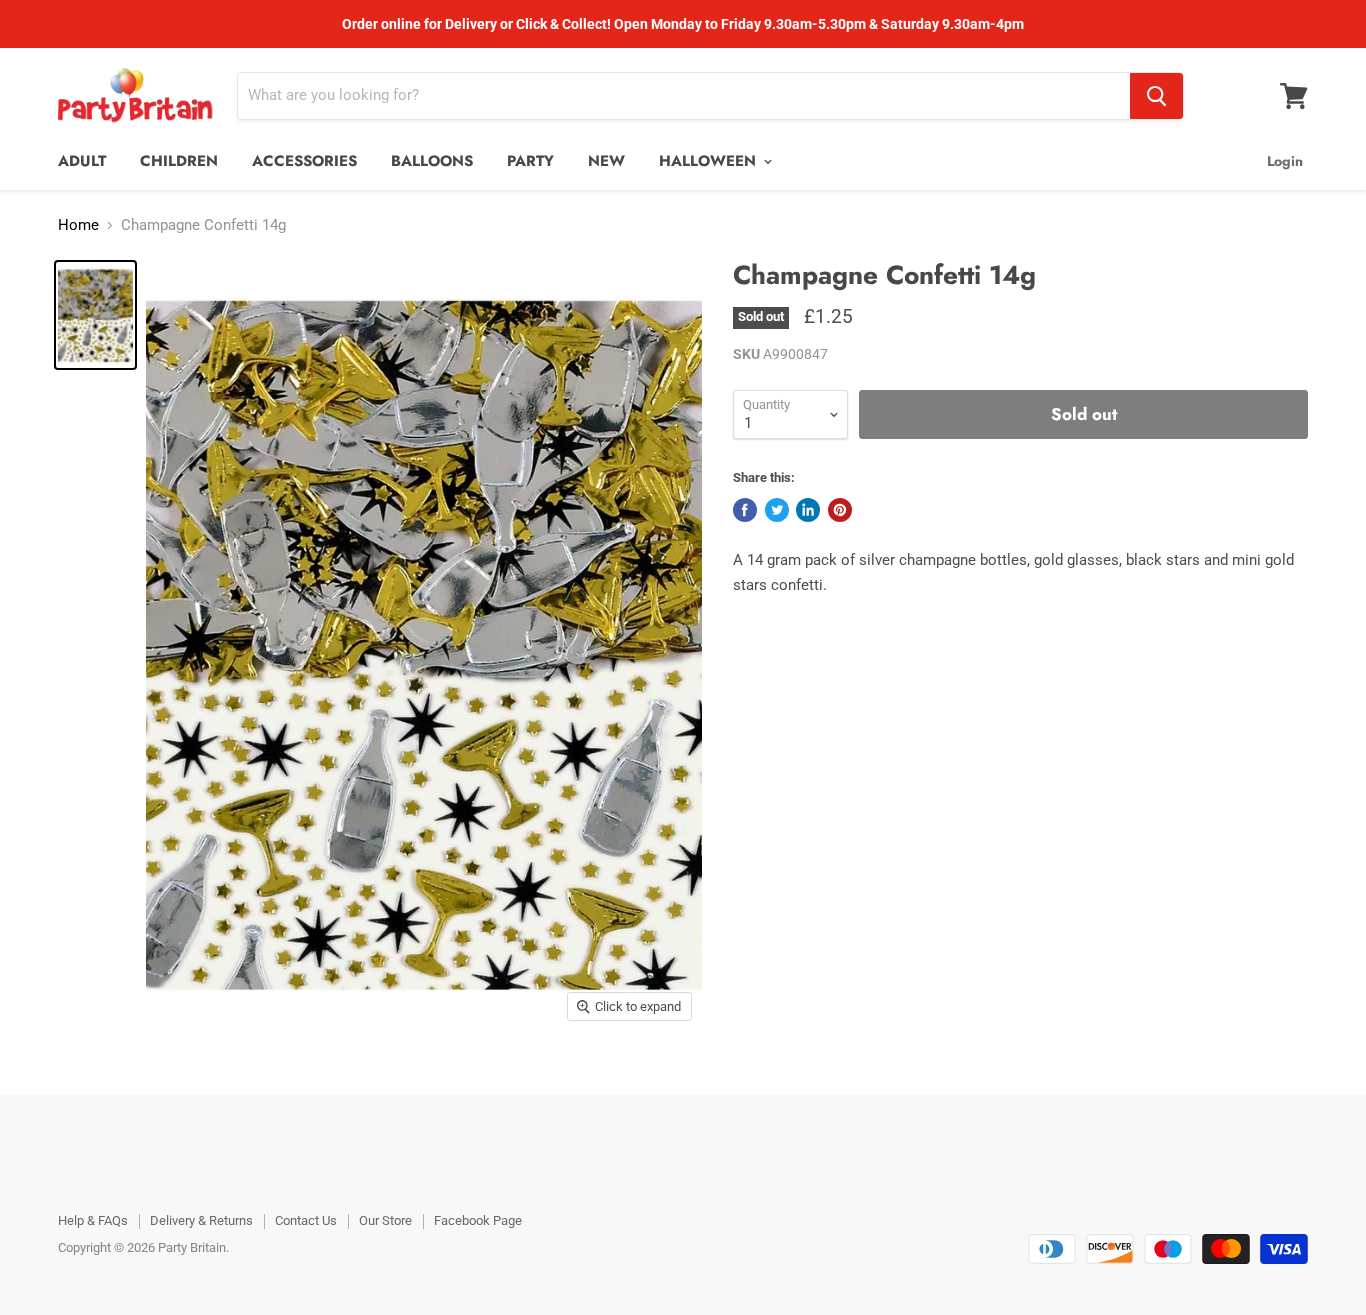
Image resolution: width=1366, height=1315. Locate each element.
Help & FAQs (93, 1220)
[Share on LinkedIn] (808, 510)
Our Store (385, 1220)
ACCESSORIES (304, 161)
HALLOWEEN (710, 161)
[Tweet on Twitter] (777, 510)
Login (1285, 161)
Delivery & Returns (201, 1220)
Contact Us (306, 1220)
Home (78, 225)
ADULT (82, 161)
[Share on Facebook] (745, 510)
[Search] (1156, 96)
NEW (606, 161)
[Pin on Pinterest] (840, 510)
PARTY (530, 161)
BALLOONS (432, 161)
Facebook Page (478, 1220)
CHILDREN (179, 161)
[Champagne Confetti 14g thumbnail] (95, 315)
